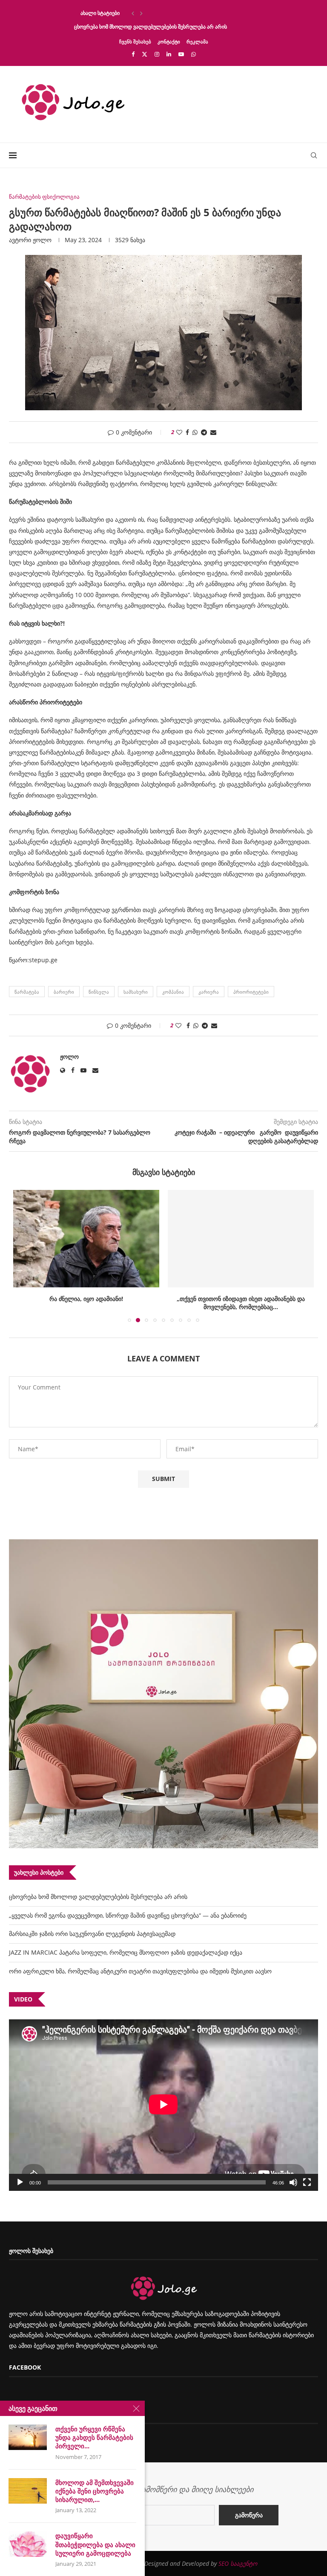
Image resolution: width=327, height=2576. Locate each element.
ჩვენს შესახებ (135, 41)
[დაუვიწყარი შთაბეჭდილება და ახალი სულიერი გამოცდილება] (28, 2544)
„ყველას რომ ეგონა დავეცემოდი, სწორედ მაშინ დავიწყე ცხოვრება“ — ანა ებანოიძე (128, 1915)
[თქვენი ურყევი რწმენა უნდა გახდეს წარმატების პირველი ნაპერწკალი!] (28, 2437)
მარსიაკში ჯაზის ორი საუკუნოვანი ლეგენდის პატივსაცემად (92, 1934)
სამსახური (136, 992)
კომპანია (173, 992)
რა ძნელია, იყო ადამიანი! (86, 1299)
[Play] (20, 2182)
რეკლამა (197, 41)
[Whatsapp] (194, 54)
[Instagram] (157, 54)
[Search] (314, 155)
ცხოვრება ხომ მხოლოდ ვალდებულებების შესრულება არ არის (151, 27)
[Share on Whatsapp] (195, 432)
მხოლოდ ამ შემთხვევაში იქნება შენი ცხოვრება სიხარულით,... (95, 2491)
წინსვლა (99, 992)
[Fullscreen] (307, 2182)
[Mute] (293, 2182)
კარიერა (209, 992)
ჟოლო (42, 240)
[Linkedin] (169, 54)
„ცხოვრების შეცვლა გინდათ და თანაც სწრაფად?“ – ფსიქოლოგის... (156, 13)
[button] (133, 13)
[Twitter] (145, 54)
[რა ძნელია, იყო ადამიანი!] (86, 1239)
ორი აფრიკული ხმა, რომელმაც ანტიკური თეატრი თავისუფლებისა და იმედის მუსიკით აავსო (140, 1971)
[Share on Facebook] (187, 432)
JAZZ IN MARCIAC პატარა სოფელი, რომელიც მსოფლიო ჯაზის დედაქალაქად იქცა (126, 1952)
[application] (163, 2105)
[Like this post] (179, 432)
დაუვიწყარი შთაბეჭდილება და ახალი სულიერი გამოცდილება (95, 2544)
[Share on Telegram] (204, 432)
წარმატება (27, 992)
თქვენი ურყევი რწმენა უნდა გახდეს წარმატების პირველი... (94, 2437)
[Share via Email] (213, 432)
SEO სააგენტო (238, 2563)
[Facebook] (133, 54)
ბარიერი (64, 992)
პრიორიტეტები (251, 992)
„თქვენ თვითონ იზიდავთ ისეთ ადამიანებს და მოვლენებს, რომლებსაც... (241, 1303)
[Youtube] (181, 54)
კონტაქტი (169, 41)
